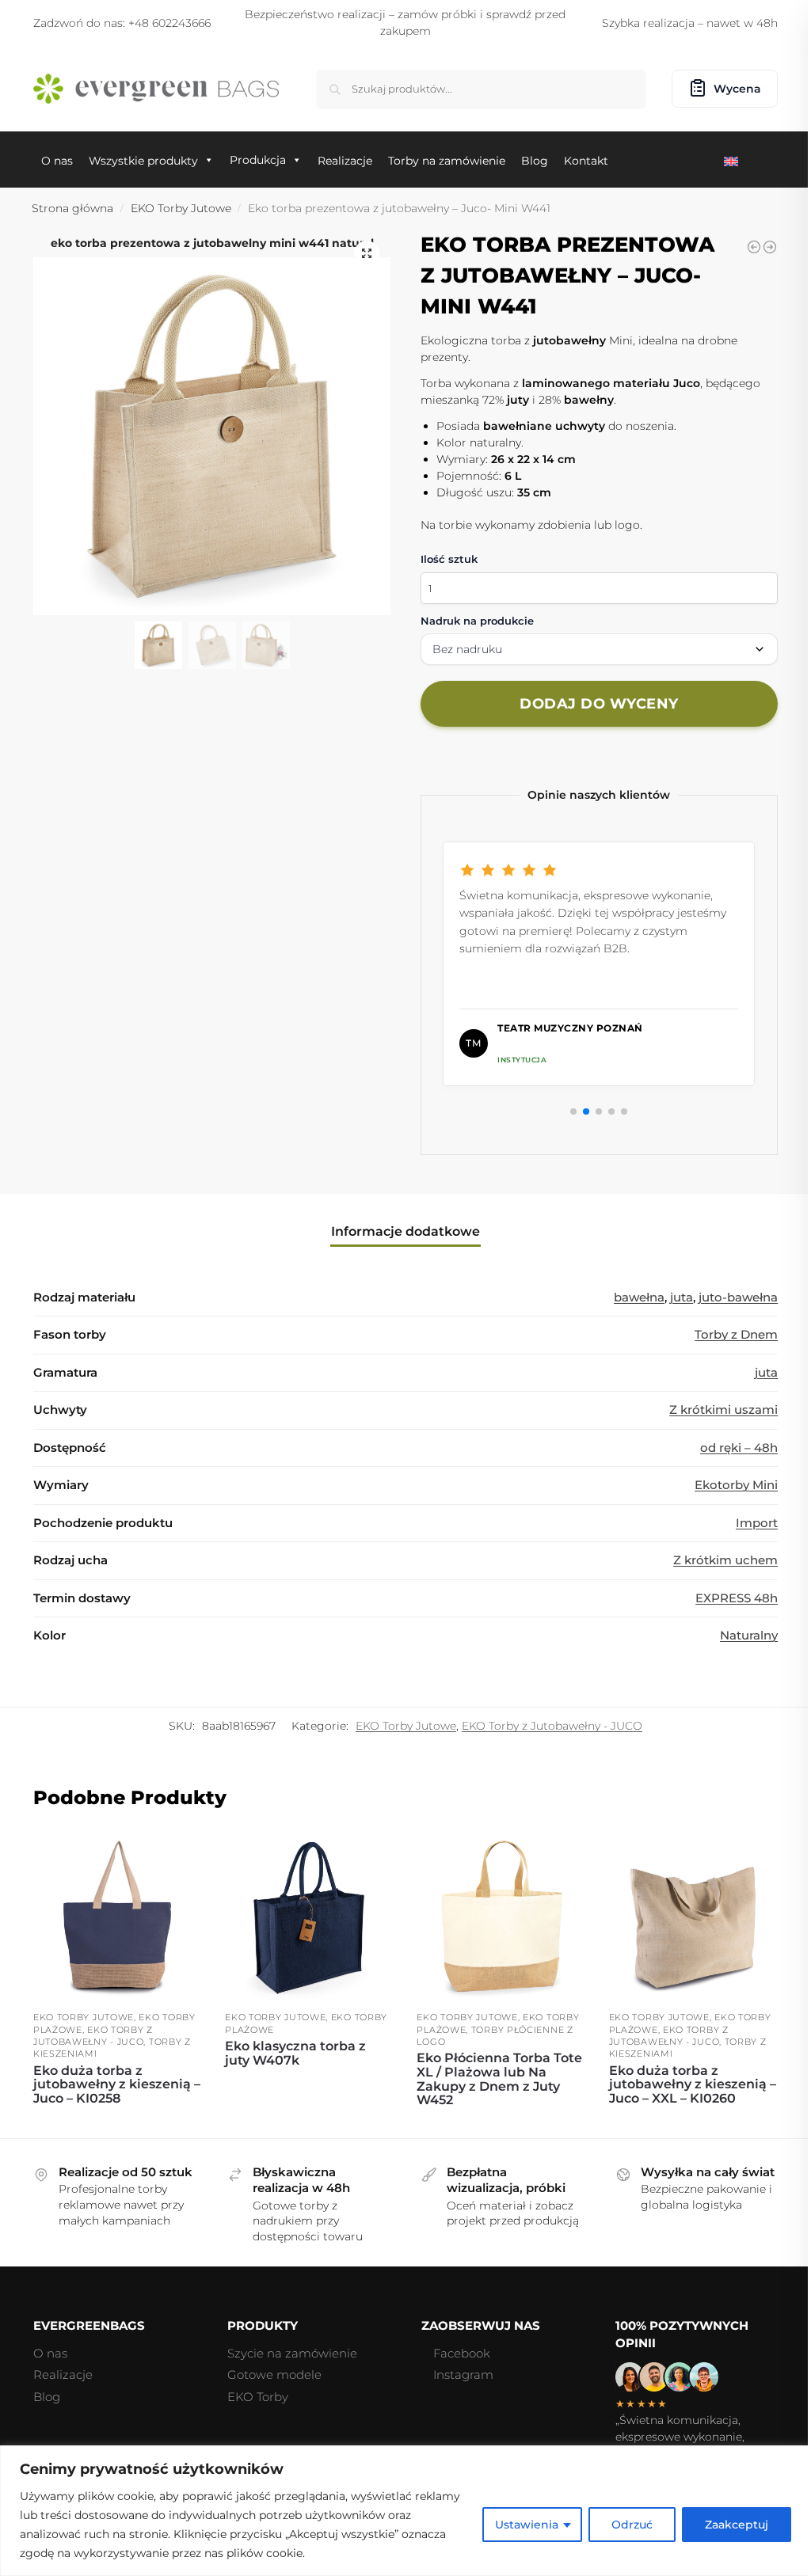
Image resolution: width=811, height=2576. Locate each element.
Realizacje (63, 2375)
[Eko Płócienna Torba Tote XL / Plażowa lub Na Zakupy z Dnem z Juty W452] (501, 1918)
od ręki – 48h (739, 1448)
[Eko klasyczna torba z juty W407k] (309, 1918)
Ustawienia (527, 2525)
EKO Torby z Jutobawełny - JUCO (552, 1726)
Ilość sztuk (449, 559)
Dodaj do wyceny (599, 704)
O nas (50, 2353)
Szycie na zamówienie (292, 2353)
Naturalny (749, 1635)
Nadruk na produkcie (477, 621)
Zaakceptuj (737, 2525)
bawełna (639, 1297)
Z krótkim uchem (725, 1560)
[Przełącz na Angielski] (734, 160)
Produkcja (258, 160)
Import (757, 1523)
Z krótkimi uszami (723, 1410)
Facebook (462, 2353)
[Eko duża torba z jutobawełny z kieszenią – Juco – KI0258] (117, 1918)
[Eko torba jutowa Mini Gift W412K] (754, 247)
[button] (367, 253)
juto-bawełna (738, 1297)
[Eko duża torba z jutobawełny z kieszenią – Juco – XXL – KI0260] (693, 1918)
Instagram (463, 2375)
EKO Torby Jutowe (181, 208)
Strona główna (72, 208)
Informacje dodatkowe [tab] (405, 1231)
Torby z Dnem (736, 1334)
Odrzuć (632, 2525)
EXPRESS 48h (737, 1598)
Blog (47, 2397)
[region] (405, 2511)
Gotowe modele (274, 2375)
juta (682, 1297)
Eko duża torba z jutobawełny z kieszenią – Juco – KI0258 (117, 2085)
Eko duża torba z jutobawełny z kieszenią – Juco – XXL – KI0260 (693, 2085)
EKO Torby (258, 2397)
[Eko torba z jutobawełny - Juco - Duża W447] (770, 247)
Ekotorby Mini (736, 1485)
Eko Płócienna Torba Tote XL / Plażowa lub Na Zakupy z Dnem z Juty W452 (499, 2079)
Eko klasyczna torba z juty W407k (295, 2053)
